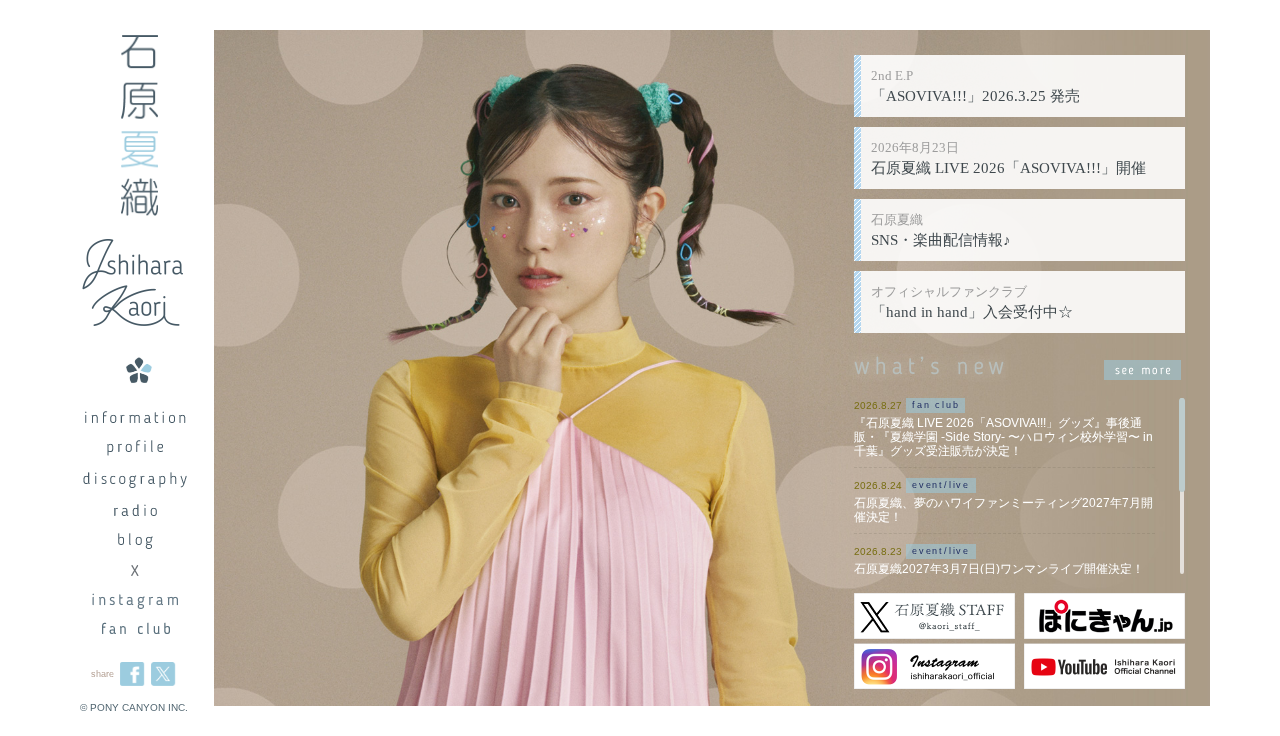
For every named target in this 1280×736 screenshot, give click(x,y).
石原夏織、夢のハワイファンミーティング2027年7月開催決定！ (1003, 510)
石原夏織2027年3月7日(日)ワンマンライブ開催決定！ (999, 569)
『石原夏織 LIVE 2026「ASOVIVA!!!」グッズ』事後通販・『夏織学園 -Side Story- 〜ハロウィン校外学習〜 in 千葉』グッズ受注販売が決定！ (1003, 437)
